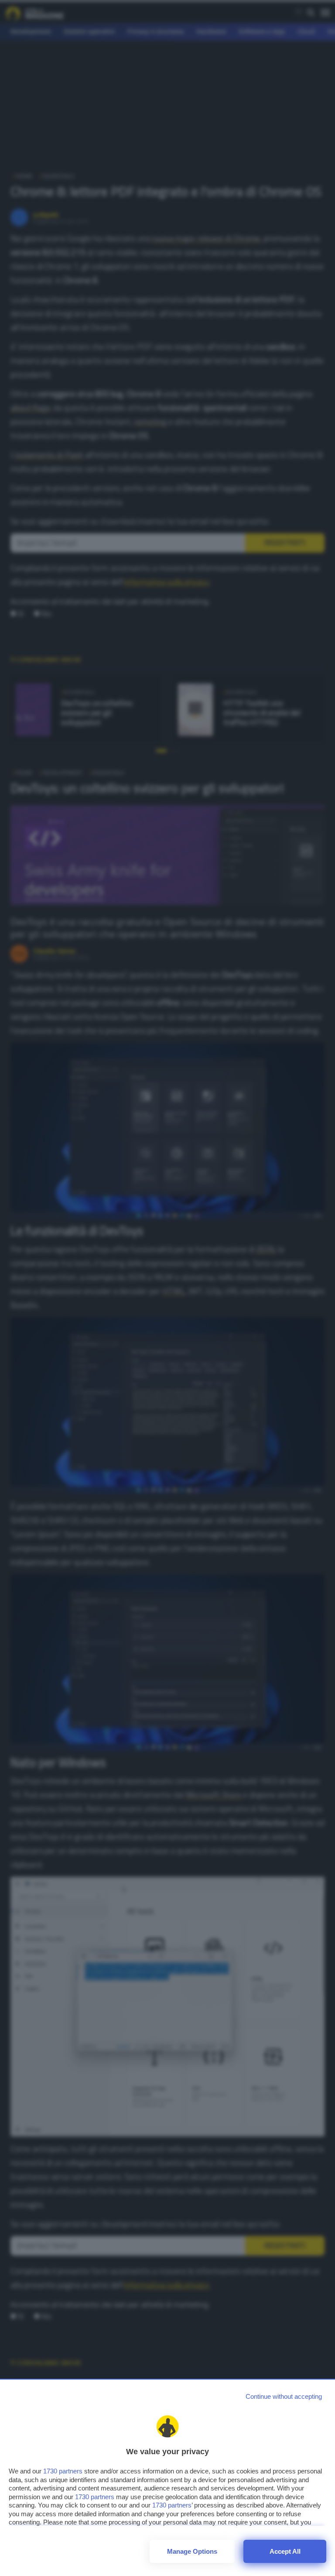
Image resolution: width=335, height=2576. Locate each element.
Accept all (285, 2551)
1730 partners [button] (63, 2471)
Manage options (192, 2551)
